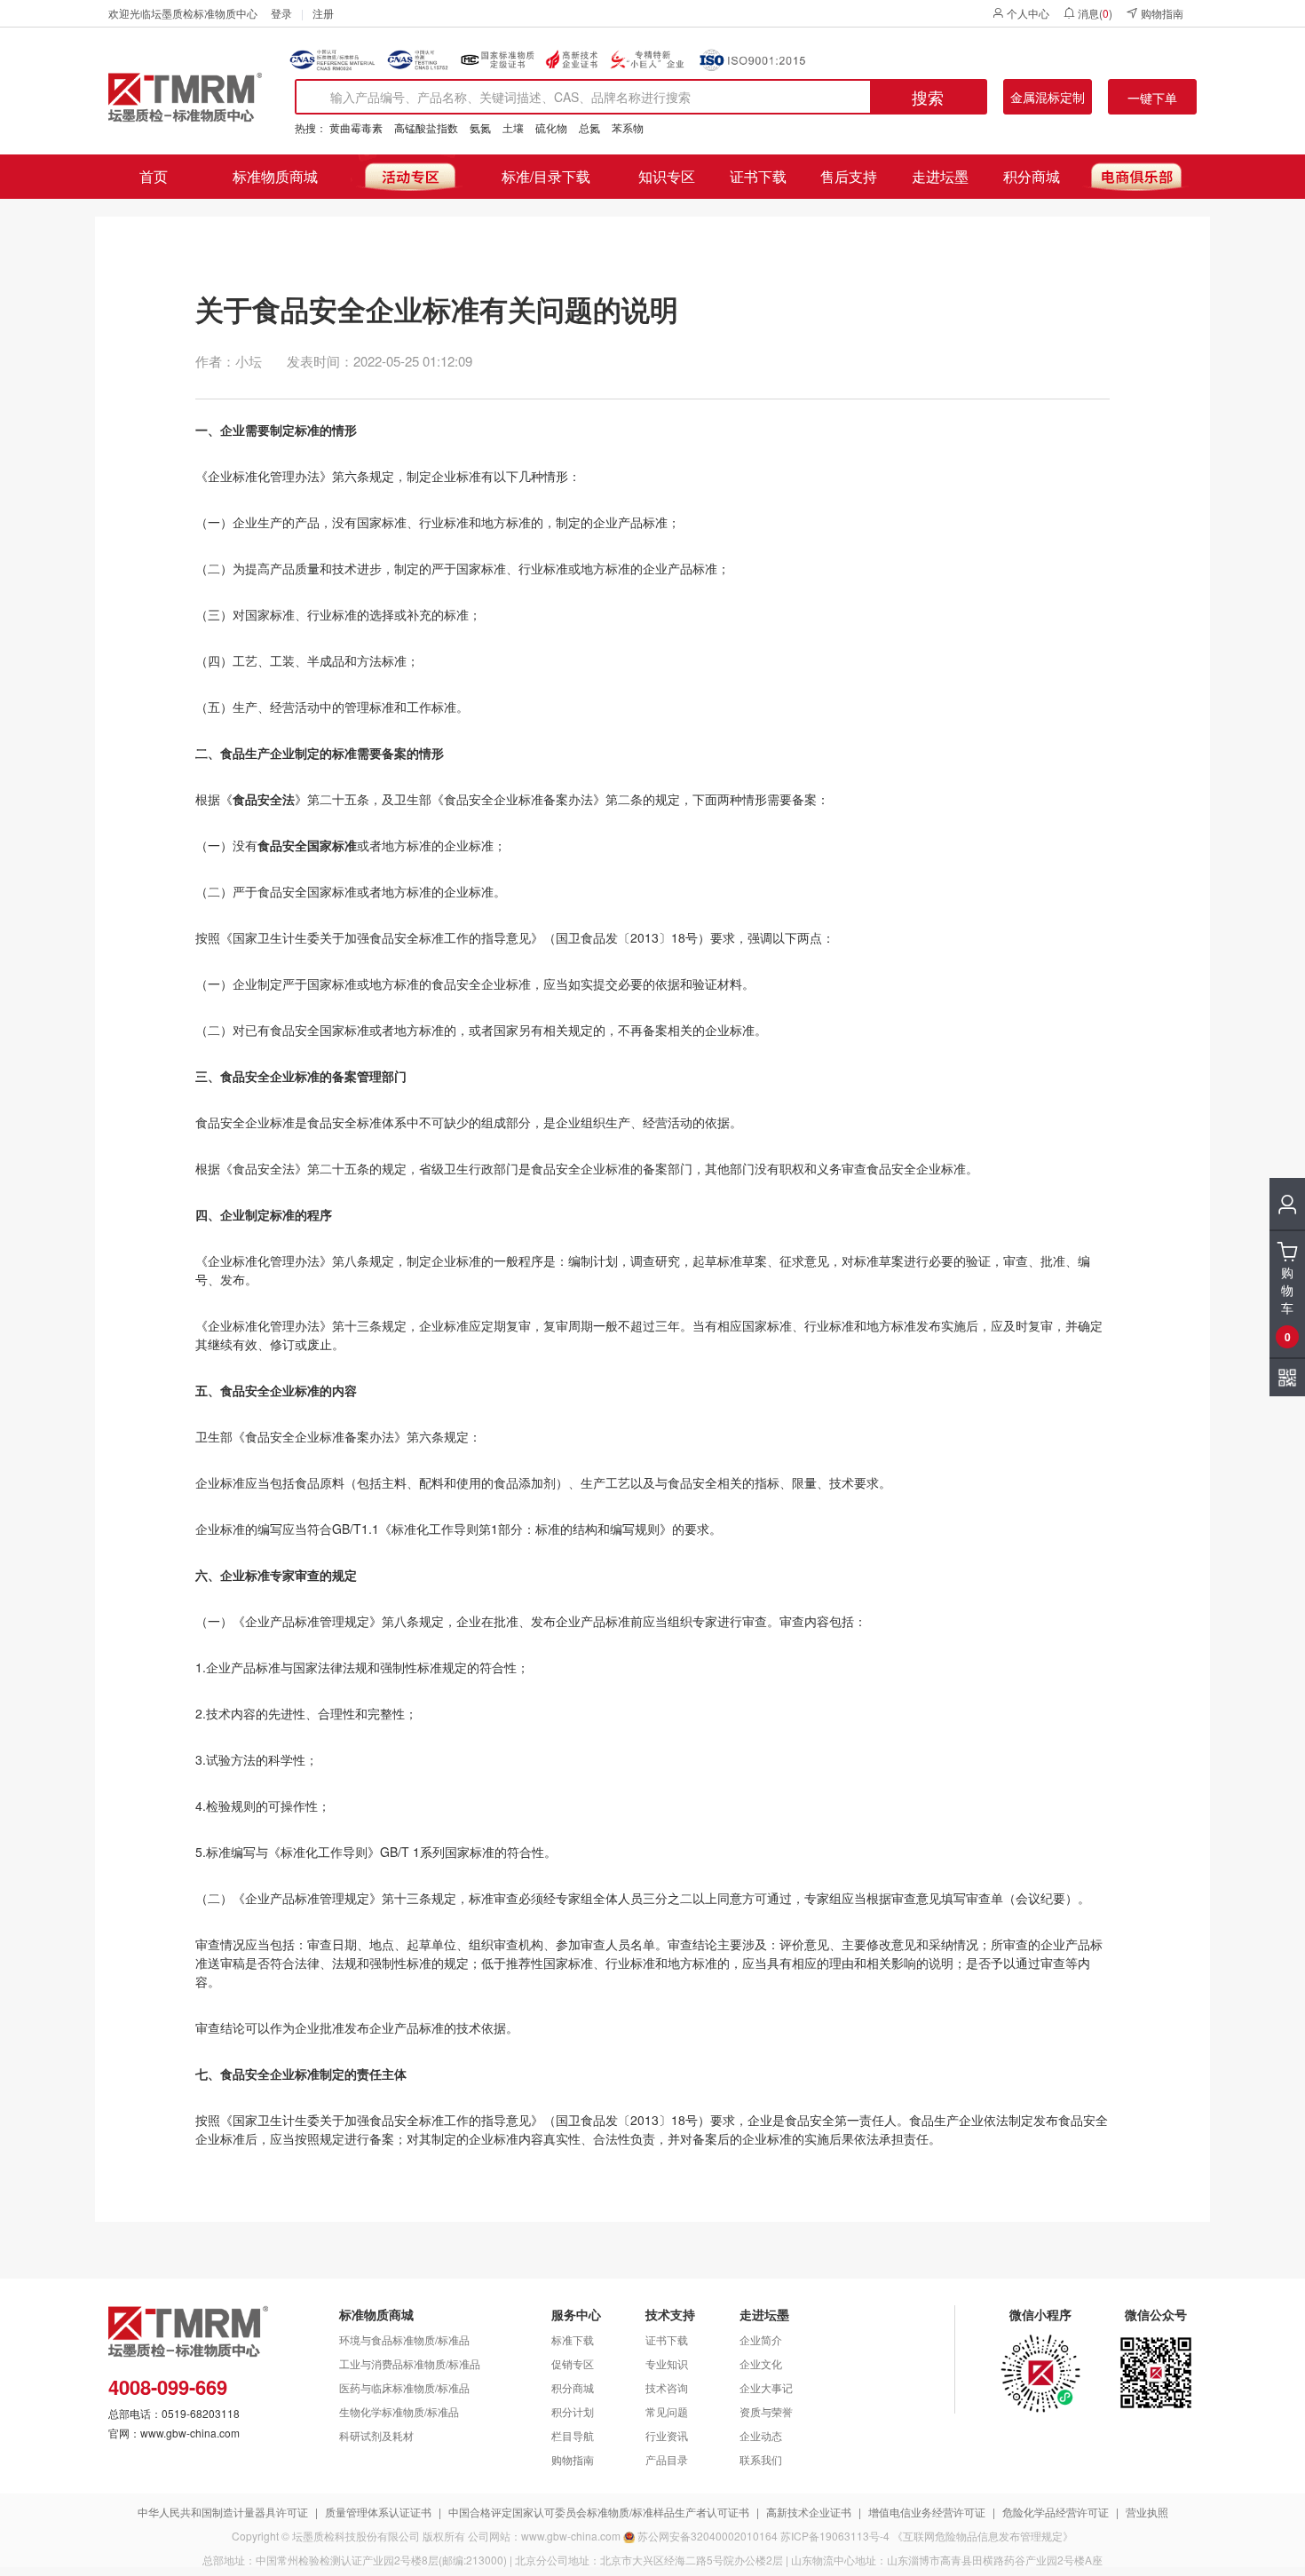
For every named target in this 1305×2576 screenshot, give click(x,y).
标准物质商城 (275, 176)
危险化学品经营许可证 (1056, 2512)
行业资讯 (667, 2435)
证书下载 (758, 176)
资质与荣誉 (766, 2411)
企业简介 (761, 2339)
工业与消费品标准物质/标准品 (410, 2363)
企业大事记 (766, 2387)
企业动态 (761, 2435)
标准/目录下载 (546, 176)
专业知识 (667, 2363)
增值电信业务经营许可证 (927, 2512)
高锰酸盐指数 (426, 127)
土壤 (513, 127)
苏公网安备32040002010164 (708, 2536)
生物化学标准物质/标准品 (399, 2411)
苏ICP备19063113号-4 (835, 2536)
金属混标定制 (1048, 97)
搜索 (928, 97)
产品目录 (667, 2459)
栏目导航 (573, 2435)
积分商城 (1032, 176)
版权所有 (444, 2536)
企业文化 (761, 2363)
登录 (281, 13)
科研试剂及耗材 (376, 2435)
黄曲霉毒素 (356, 127)
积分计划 (573, 2411)
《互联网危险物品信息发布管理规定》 (983, 2536)
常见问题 (667, 2411)
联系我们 (761, 2459)
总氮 (589, 127)
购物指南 (1162, 13)
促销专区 (573, 2363)
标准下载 (573, 2339)
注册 (323, 13)
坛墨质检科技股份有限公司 (356, 2536)
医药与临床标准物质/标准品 (404, 2387)
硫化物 (551, 127)
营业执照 (1147, 2512)
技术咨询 (667, 2387)
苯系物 (628, 127)
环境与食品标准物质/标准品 (404, 2339)
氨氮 (480, 127)
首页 (154, 176)
